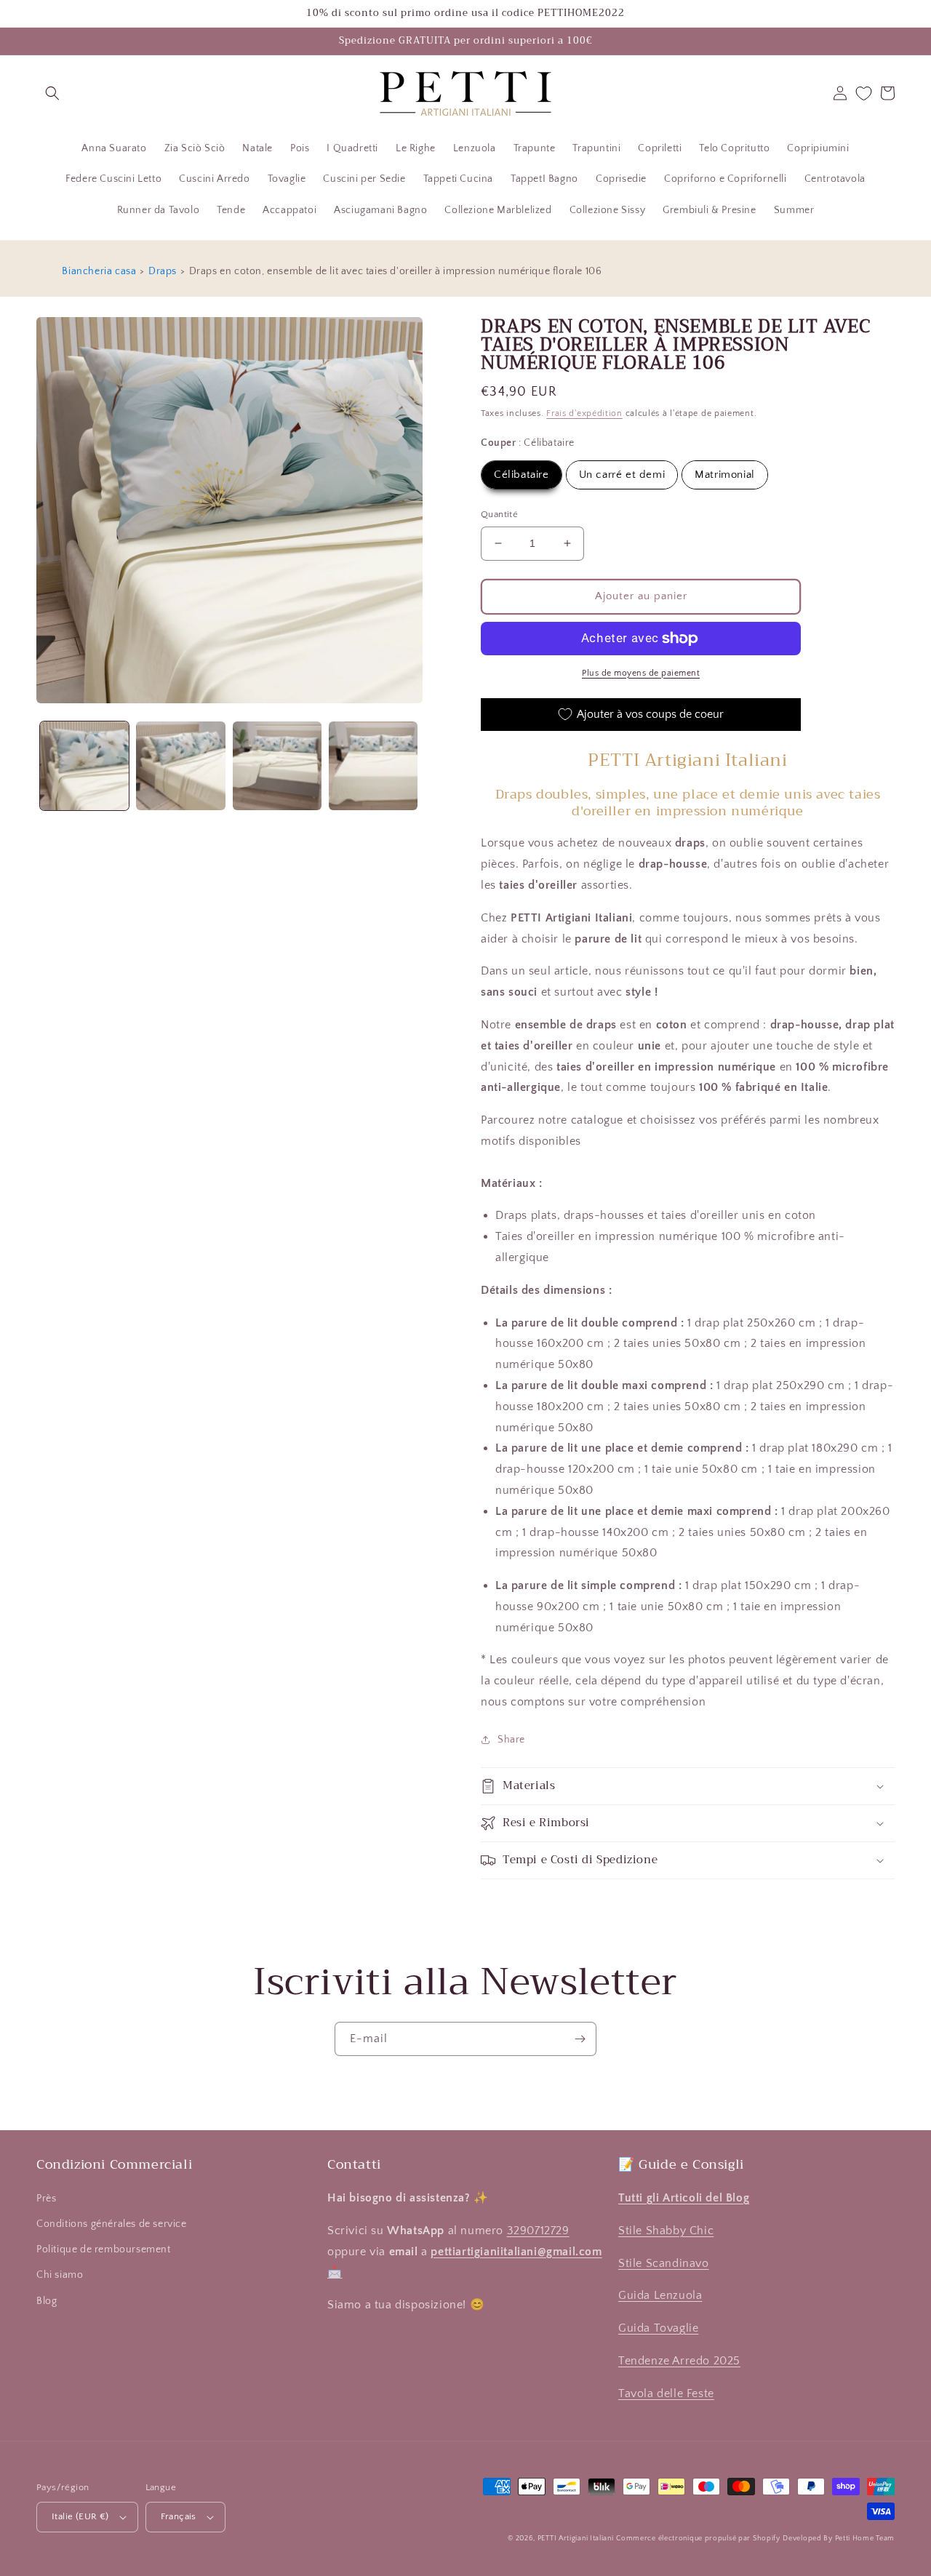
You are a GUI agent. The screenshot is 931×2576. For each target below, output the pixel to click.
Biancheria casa (99, 271)
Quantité (499, 514)
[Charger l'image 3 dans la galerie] (277, 766)
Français (179, 2516)
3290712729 (538, 2231)
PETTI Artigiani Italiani (576, 2539)
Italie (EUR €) (80, 2516)
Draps (163, 271)
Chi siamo (60, 2275)
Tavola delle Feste (666, 2393)
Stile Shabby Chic (666, 2231)
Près (46, 2199)
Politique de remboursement (104, 2249)
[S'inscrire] (580, 2039)
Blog (47, 2301)
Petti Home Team (865, 2539)
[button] (52, 93)
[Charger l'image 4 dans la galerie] (373, 766)
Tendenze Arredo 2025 (679, 2361)
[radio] (522, 475)
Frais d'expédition (584, 413)
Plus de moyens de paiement (641, 673)
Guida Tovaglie (658, 2328)
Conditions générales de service (112, 2224)
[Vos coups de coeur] (864, 93)
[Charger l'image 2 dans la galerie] (180, 766)
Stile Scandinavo (664, 2263)
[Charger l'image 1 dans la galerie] (84, 766)
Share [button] (511, 1740)
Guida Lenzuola (660, 2295)
